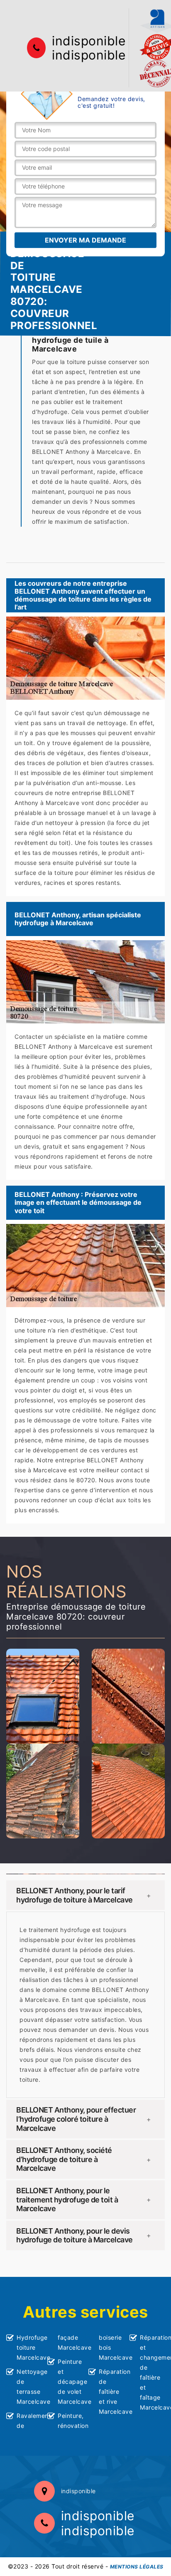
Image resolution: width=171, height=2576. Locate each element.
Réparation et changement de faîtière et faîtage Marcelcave (152, 2372)
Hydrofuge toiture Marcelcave (29, 2347)
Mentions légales (137, 2567)
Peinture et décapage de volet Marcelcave (70, 2382)
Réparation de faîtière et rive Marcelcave (111, 2391)
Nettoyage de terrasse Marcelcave (29, 2387)
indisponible (89, 41)
